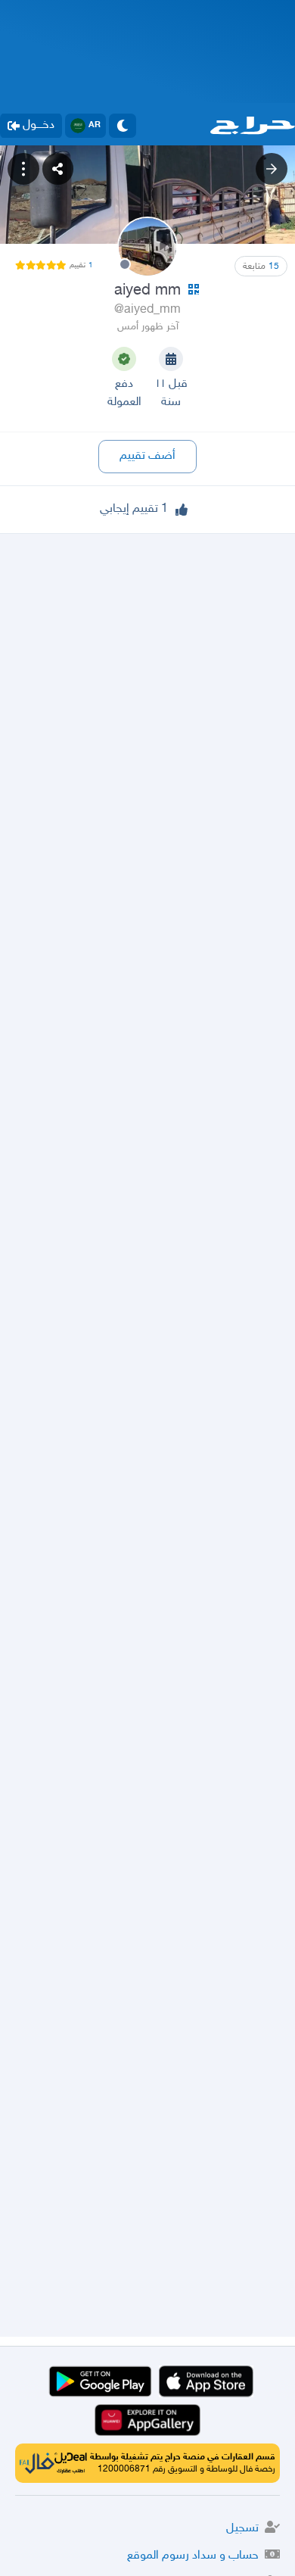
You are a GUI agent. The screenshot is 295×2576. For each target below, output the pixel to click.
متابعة (261, 267)
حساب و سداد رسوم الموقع (193, 2556)
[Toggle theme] (123, 126)
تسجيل (242, 2529)
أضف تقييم (147, 456)
